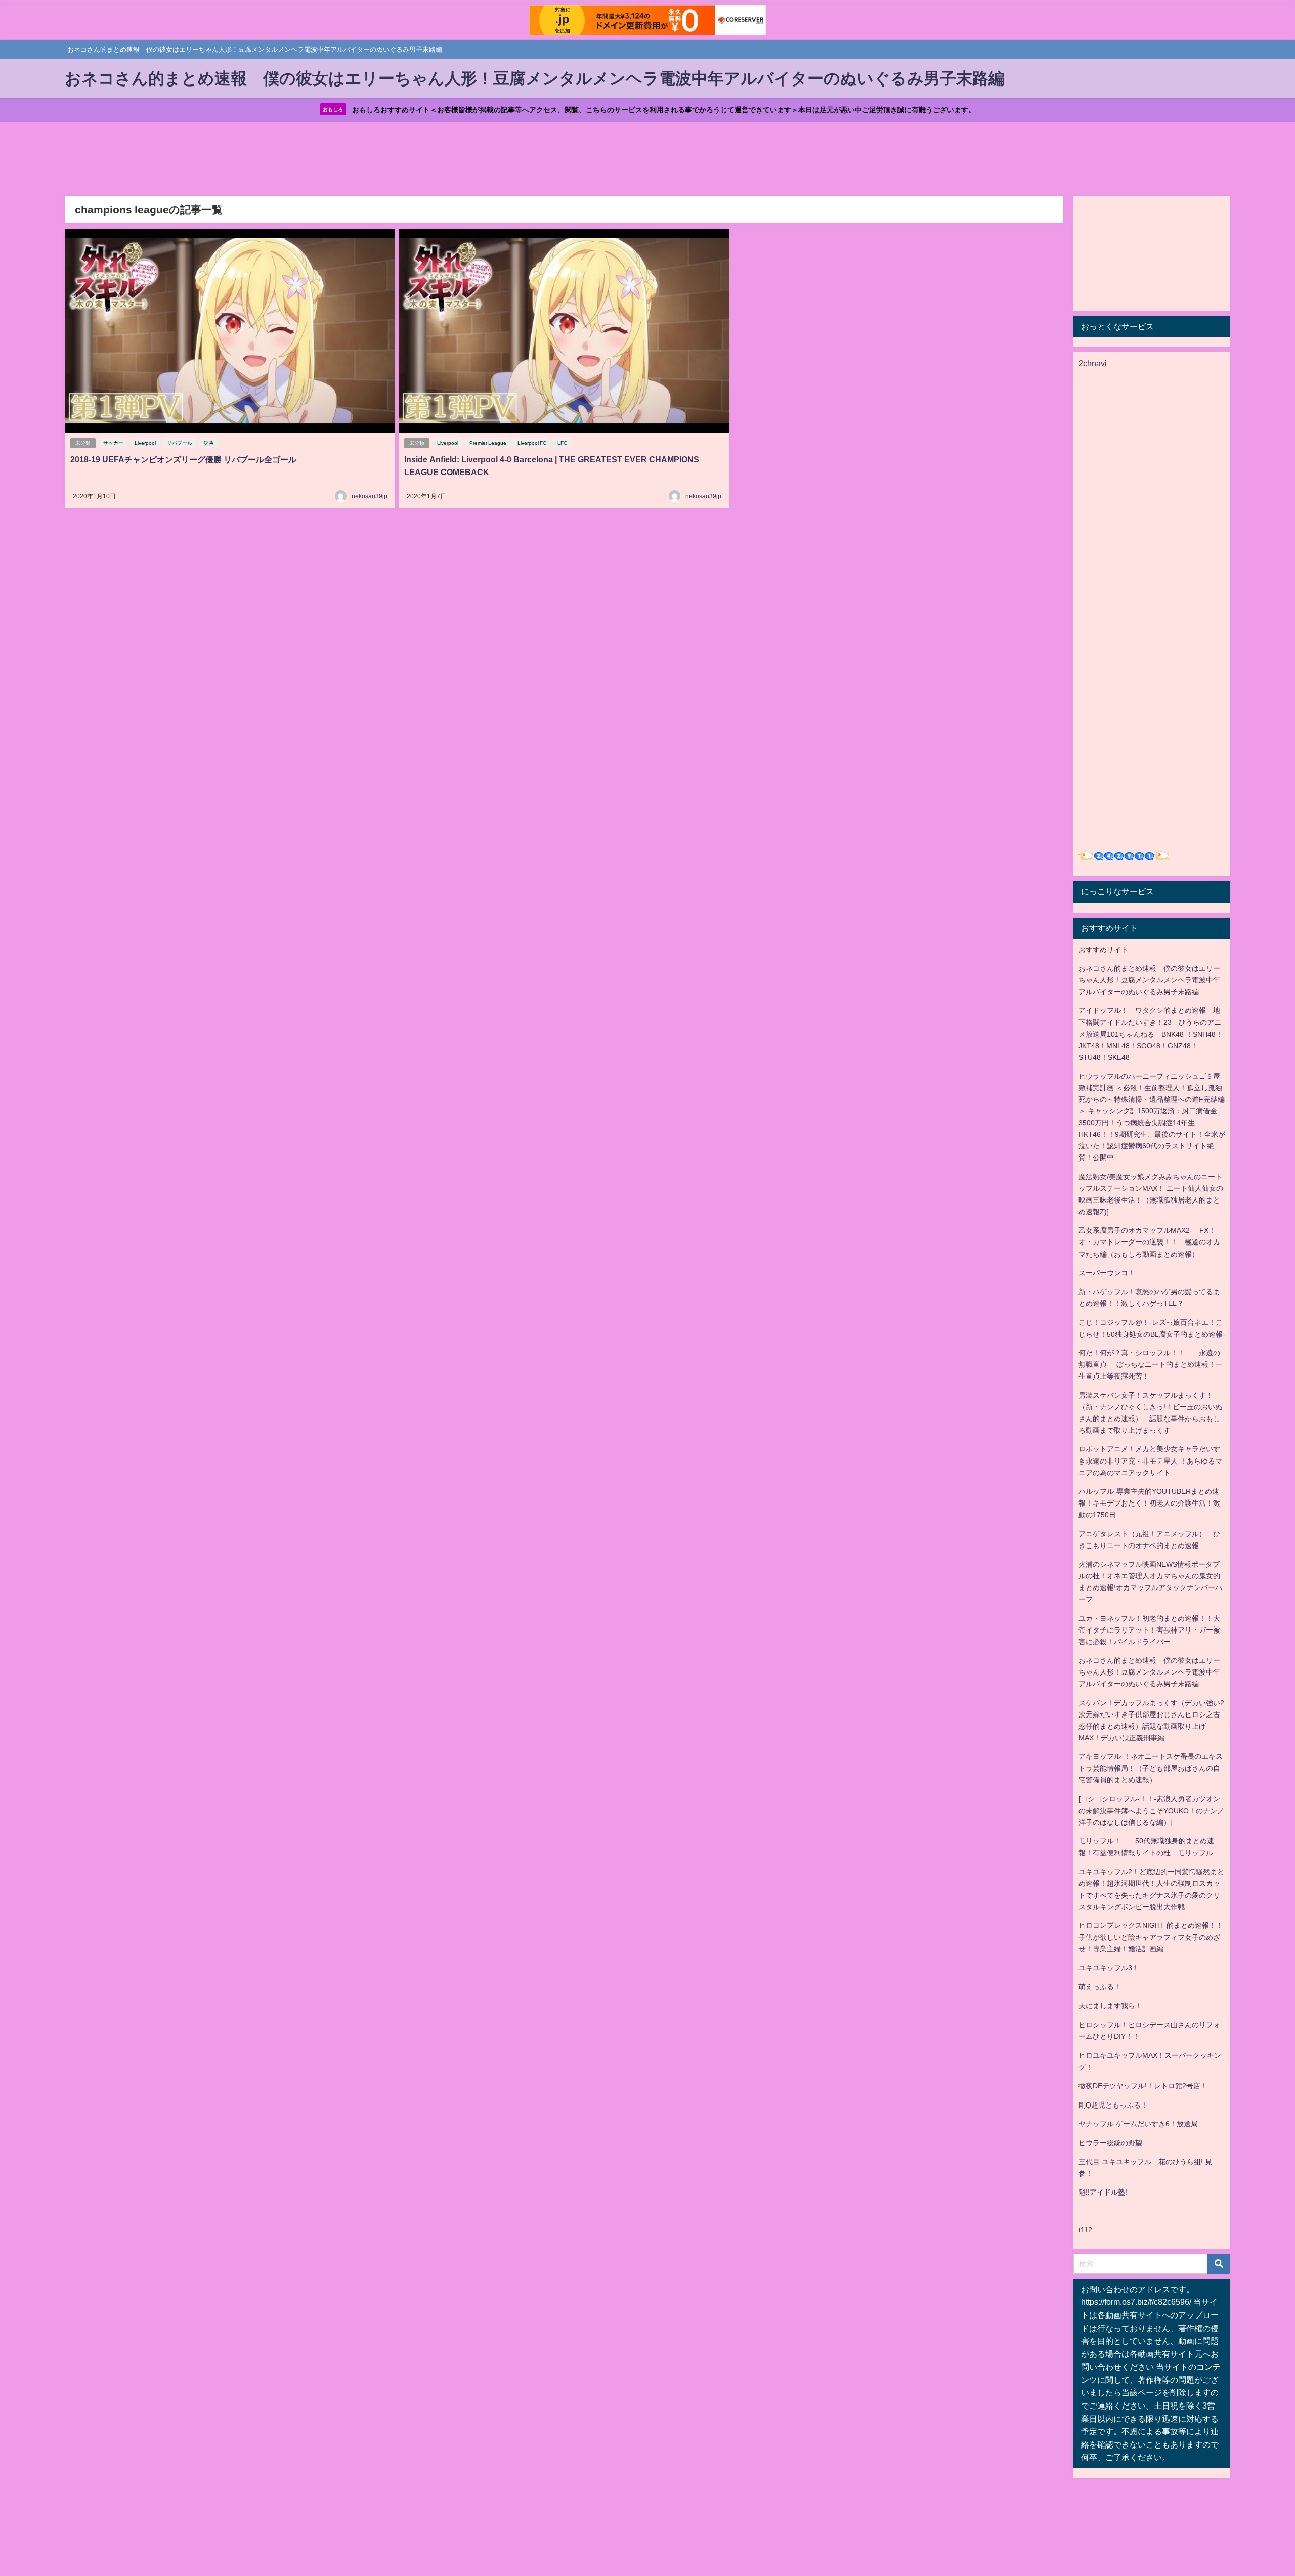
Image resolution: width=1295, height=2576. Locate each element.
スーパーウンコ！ (1107, 1273)
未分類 (83, 443)
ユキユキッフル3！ (1109, 1968)
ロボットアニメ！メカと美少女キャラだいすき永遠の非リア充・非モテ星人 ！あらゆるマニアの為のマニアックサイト (1150, 1461)
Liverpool (145, 443)
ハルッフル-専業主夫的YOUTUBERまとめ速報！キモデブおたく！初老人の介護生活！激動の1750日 (1149, 1503)
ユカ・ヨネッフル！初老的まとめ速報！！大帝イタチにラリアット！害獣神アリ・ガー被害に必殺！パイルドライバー (1149, 1630)
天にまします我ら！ (1110, 2006)
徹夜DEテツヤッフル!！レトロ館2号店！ (1143, 2086)
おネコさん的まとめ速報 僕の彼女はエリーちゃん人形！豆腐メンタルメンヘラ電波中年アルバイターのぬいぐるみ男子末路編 (1149, 980)
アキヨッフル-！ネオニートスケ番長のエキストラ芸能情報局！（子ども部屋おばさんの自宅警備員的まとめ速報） (1151, 1768)
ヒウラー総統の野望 (1110, 2143)
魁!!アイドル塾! (1103, 2192)
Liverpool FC (532, 443)
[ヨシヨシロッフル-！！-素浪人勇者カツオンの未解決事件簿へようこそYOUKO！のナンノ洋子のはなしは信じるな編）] (1151, 1811)
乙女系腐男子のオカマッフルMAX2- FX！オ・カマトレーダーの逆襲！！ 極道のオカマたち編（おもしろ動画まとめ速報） (1149, 1242)
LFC (562, 443)
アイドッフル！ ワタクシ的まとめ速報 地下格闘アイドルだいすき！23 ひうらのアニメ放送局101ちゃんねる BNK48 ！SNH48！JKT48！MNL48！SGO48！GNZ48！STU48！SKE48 (1151, 1034)
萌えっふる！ (1100, 1987)
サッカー (113, 443)
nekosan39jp (370, 496)
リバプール (180, 443)
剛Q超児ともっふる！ (1113, 2105)
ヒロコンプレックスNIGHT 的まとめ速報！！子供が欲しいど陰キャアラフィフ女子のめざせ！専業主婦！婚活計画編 (1151, 1937)
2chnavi (1093, 363)
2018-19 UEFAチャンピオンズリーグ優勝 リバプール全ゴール (183, 459)
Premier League (488, 443)
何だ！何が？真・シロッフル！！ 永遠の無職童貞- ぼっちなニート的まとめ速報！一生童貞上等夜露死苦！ (1151, 1364)
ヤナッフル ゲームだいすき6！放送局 (1138, 2124)
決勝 (208, 443)
